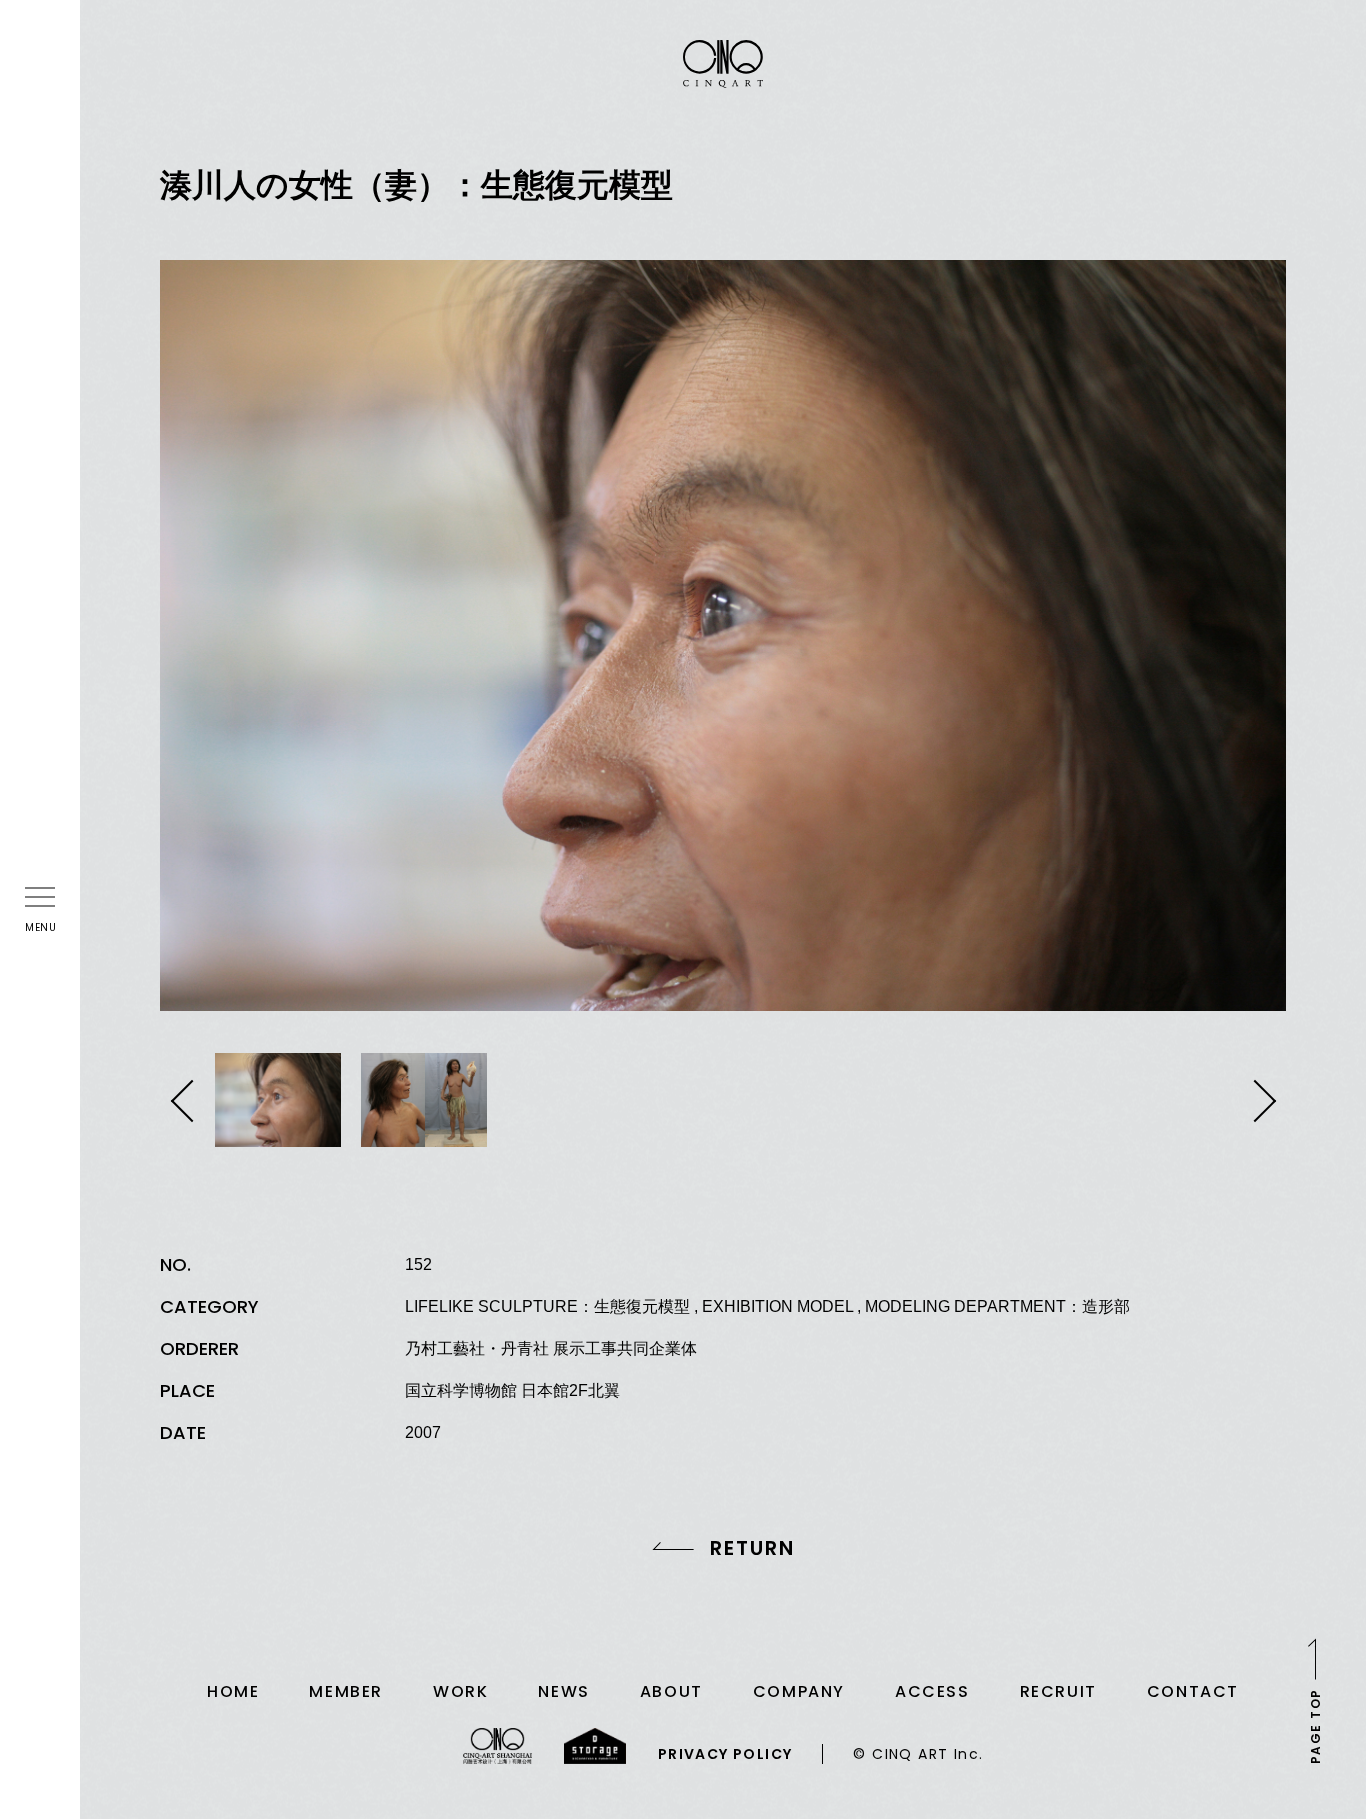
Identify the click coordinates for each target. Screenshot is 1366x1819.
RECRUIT (1058, 1691)
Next (1258, 1101)
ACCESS (932, 1691)
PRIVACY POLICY (725, 1754)
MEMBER (346, 1691)
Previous (187, 1101)
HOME (233, 1691)
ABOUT (671, 1691)
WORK (460, 1691)
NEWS (563, 1691)
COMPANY (799, 1691)
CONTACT (1193, 1691)
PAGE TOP (1315, 1726)
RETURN (752, 1548)
